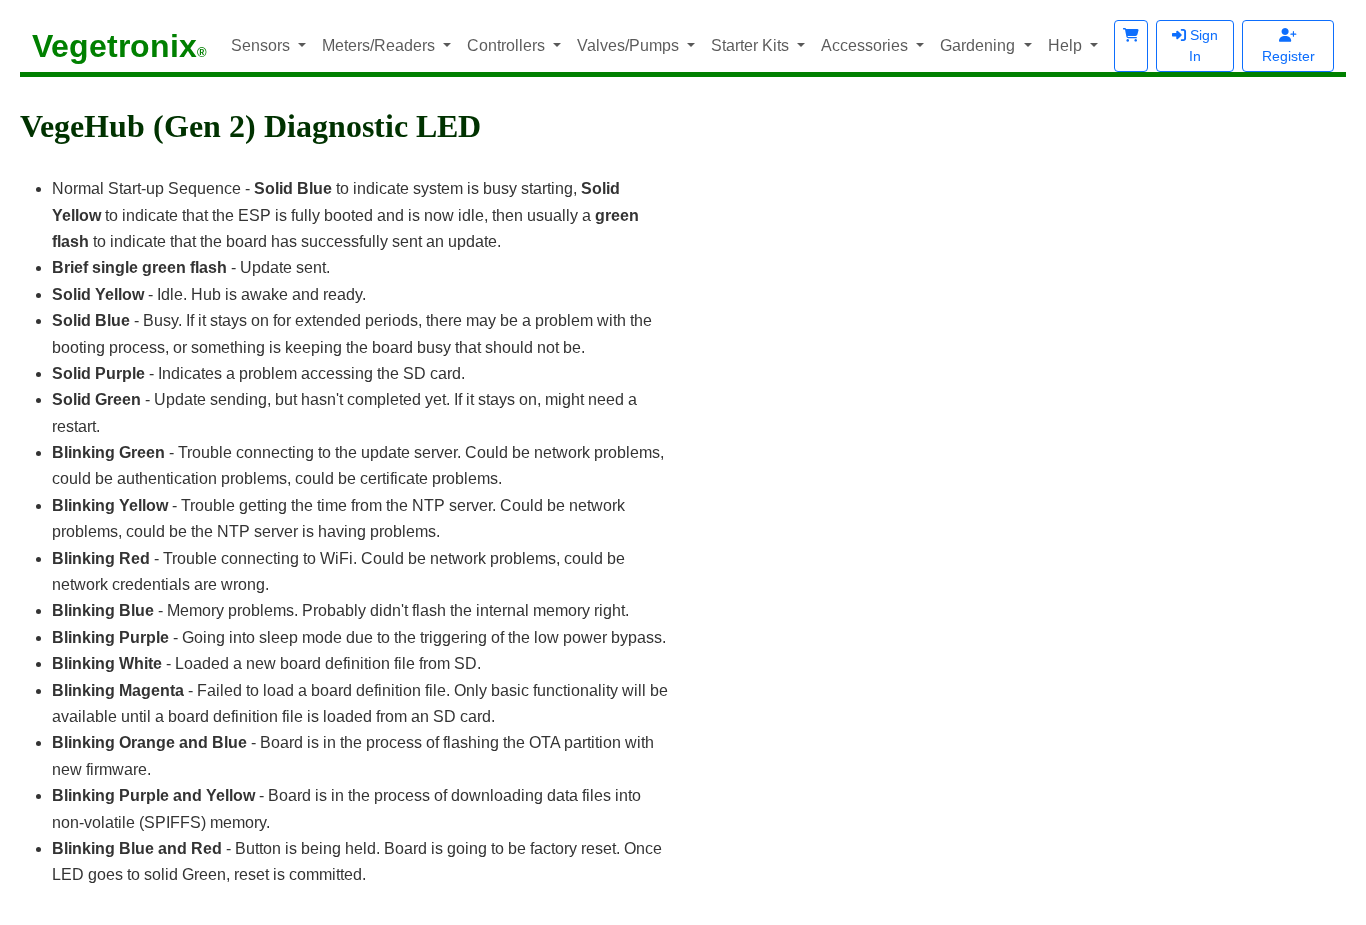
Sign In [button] (1202, 45)
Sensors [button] (262, 45)
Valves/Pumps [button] (630, 45)
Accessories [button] (866, 45)
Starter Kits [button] (752, 45)
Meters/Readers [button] (380, 45)
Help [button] (1067, 45)
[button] (1131, 46)
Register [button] (1288, 56)
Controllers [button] (508, 45)
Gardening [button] (979, 45)
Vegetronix (119, 46)
